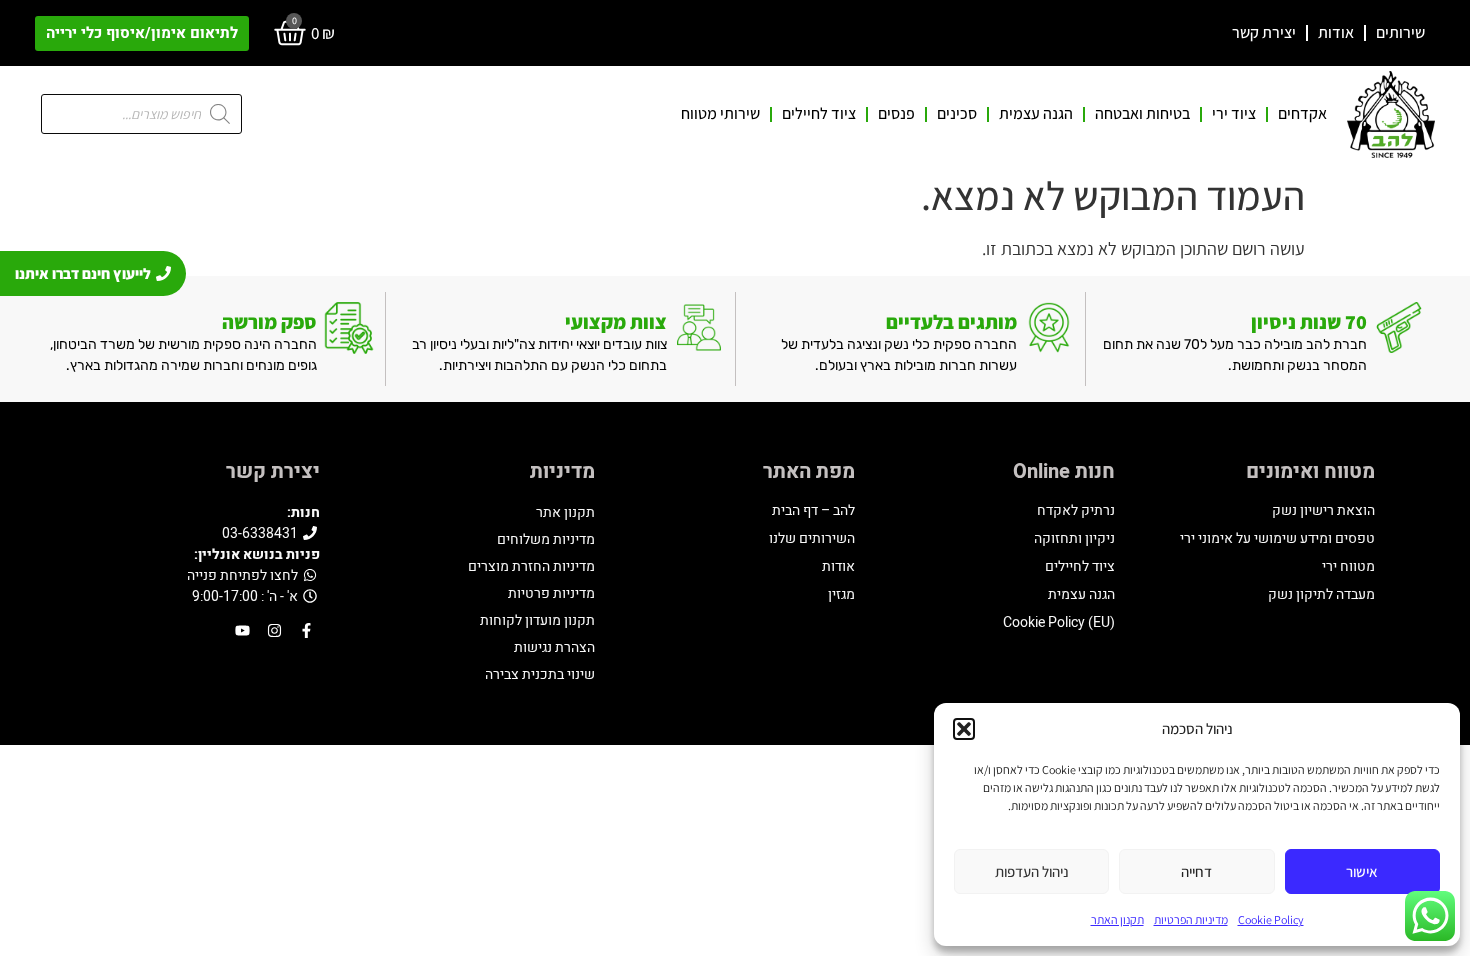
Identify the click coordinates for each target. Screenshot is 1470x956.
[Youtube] (242, 630)
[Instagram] (274, 630)
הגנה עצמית (1036, 114)
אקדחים (1302, 114)
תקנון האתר (1117, 919)
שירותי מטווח (720, 114)
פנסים (896, 114)
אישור (1362, 871)
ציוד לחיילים (819, 114)
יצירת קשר (1264, 32)
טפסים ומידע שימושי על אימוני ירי (1277, 538)
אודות (1336, 32)
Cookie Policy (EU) (1059, 622)
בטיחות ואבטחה (1142, 114)
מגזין (841, 594)
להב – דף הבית (813, 510)
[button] (964, 729)
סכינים (957, 114)
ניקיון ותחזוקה (1074, 538)
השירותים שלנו (812, 538)
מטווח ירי (1348, 566)
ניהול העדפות (1032, 871)
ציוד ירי (1234, 114)
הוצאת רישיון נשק (1323, 510)
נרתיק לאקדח (1076, 510)
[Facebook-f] (306, 630)
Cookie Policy (1271, 919)
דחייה (1196, 871)
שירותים (1400, 32)
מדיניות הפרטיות (1191, 919)
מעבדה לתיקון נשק (1321, 594)
